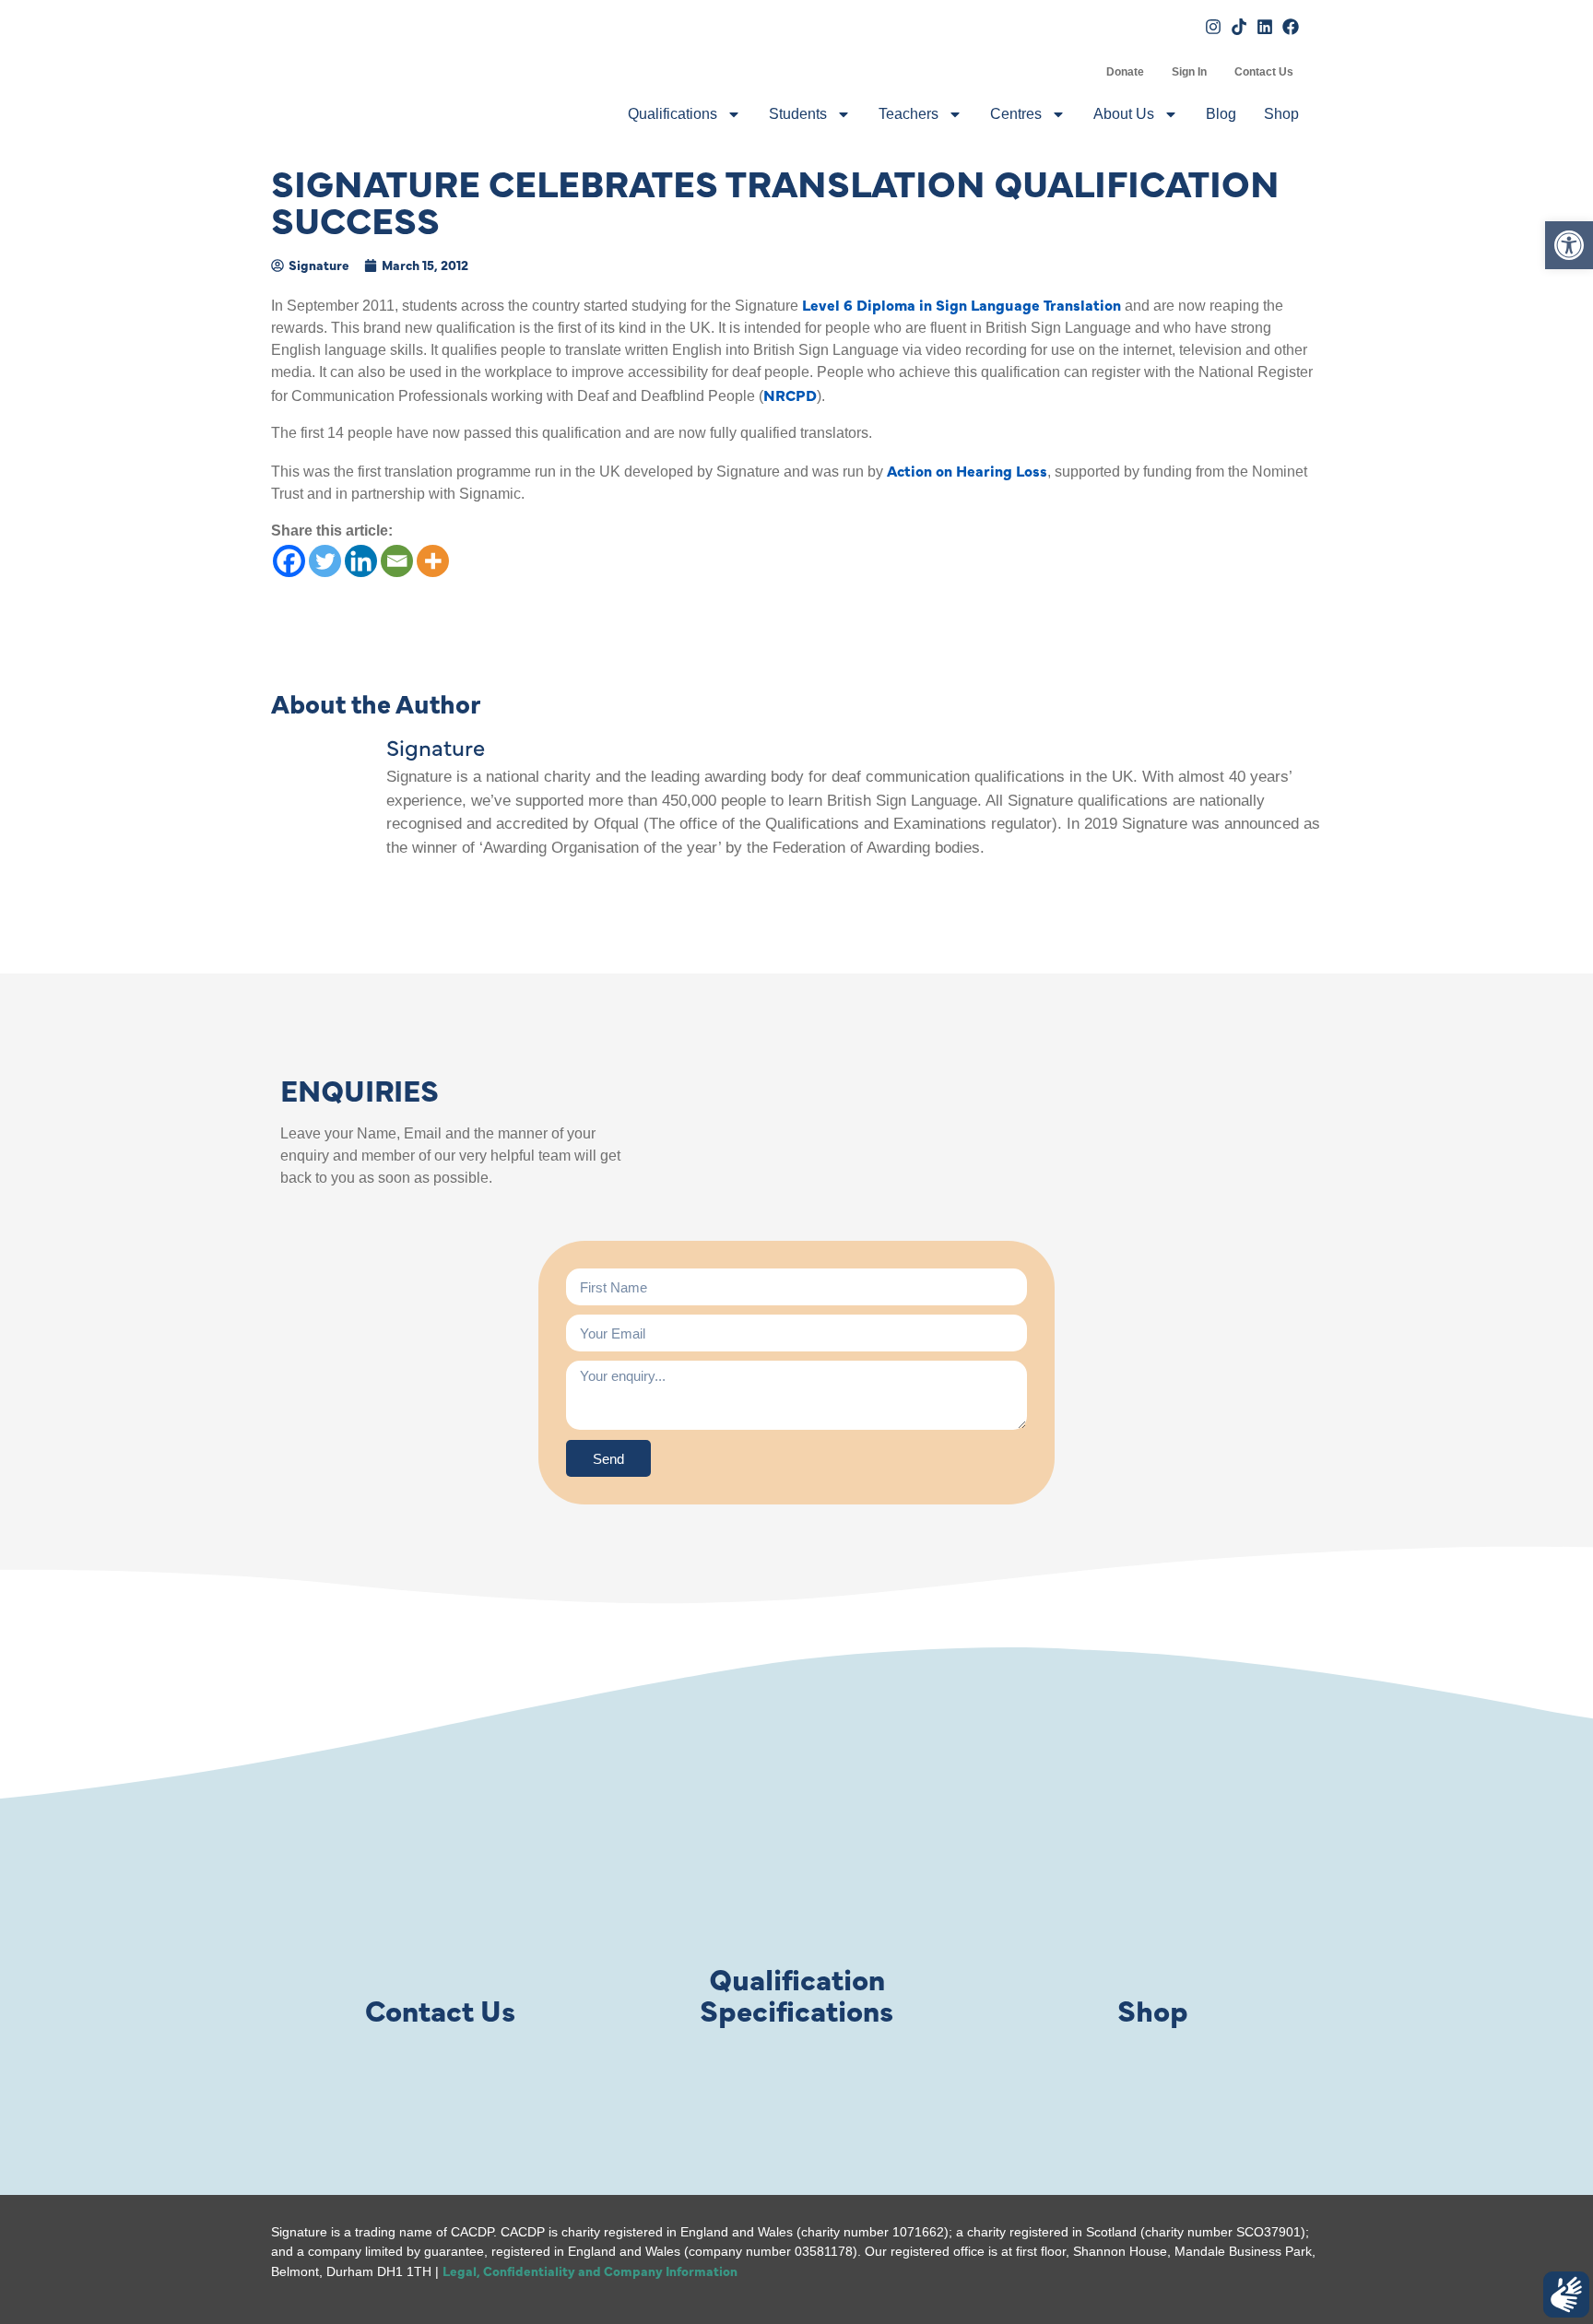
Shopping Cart (1079, 72)
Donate (1125, 72)
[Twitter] (325, 561)
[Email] (397, 561)
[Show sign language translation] (1566, 2295)
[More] (433, 561)
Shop (1281, 114)
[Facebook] (289, 561)
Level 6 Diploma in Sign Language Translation (962, 304)
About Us (1124, 114)
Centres (1016, 114)
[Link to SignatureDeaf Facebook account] (1291, 27)
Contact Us (1264, 72)
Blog (1221, 114)
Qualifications (673, 114)
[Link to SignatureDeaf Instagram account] (1213, 27)
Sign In (1189, 72)
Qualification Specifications (796, 1994)
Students (798, 114)
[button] (1569, 245)
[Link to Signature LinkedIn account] (1265, 27)
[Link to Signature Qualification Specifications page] (796, 1876)
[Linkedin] (361, 561)
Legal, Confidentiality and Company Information (590, 2271)
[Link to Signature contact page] (440, 1876)
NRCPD (790, 395)
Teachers (909, 114)
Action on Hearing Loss (967, 470)
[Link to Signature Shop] (1153, 1876)
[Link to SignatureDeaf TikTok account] (1239, 27)
